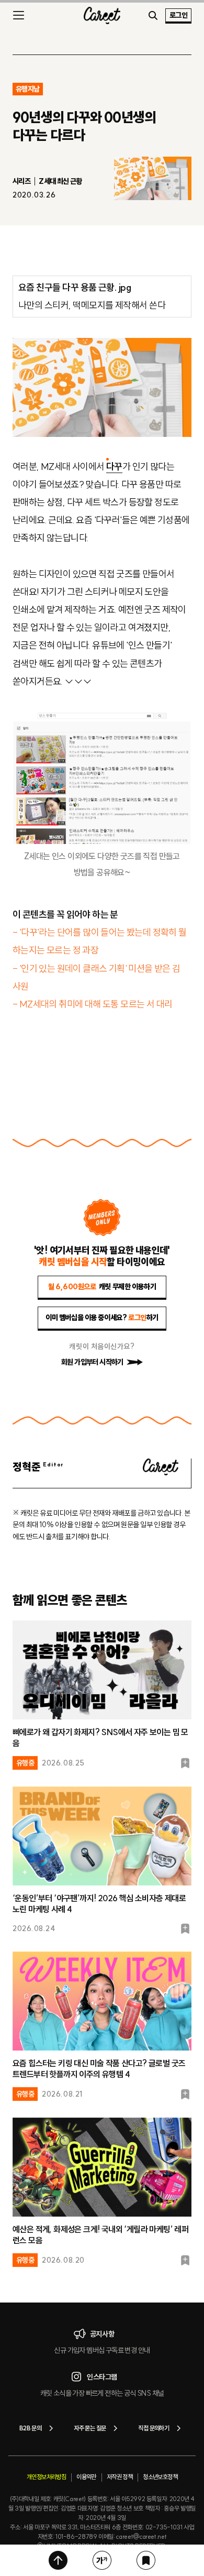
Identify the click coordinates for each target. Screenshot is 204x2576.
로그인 (178, 15)
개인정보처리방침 (46, 2477)
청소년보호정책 (160, 2477)
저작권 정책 (120, 2477)
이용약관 (86, 2477)
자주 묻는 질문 (90, 2428)
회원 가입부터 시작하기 (92, 1362)
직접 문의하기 (154, 2428)
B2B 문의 (30, 2428)
